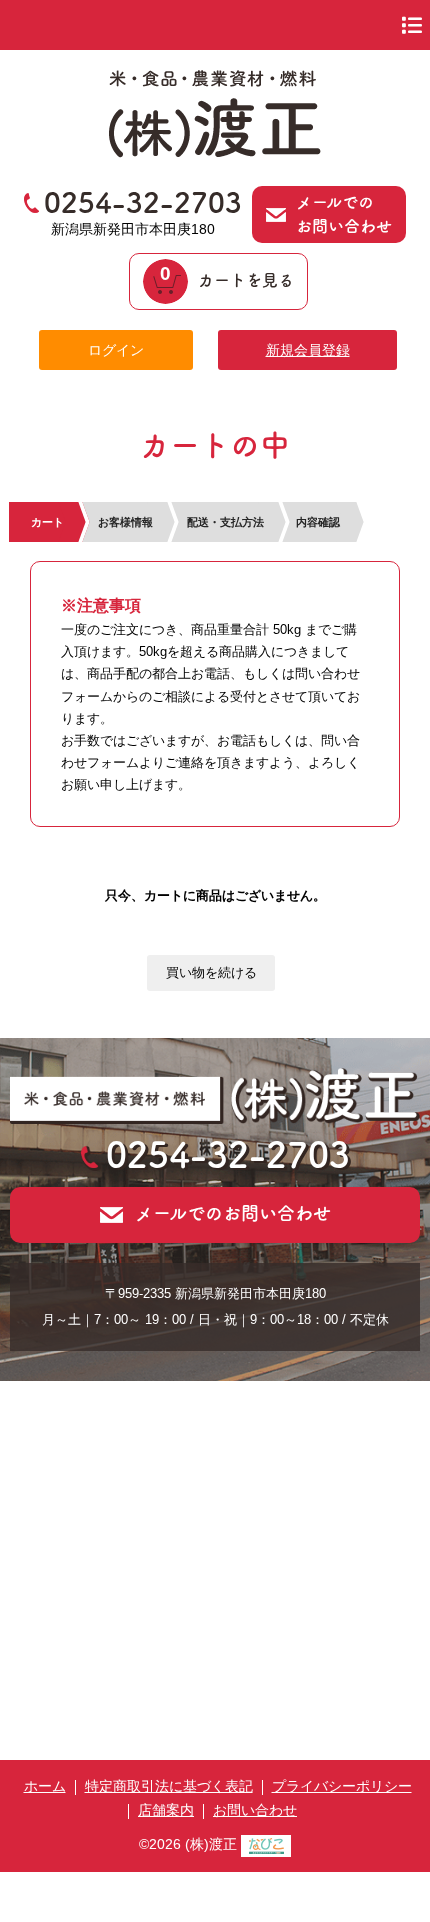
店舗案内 (166, 1810)
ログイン (116, 350)
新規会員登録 (308, 350)
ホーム (45, 1786)
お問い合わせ (255, 1810)
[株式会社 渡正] (215, 151)
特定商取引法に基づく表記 (169, 1786)
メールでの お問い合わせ (344, 214)
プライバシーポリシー (342, 1786)
